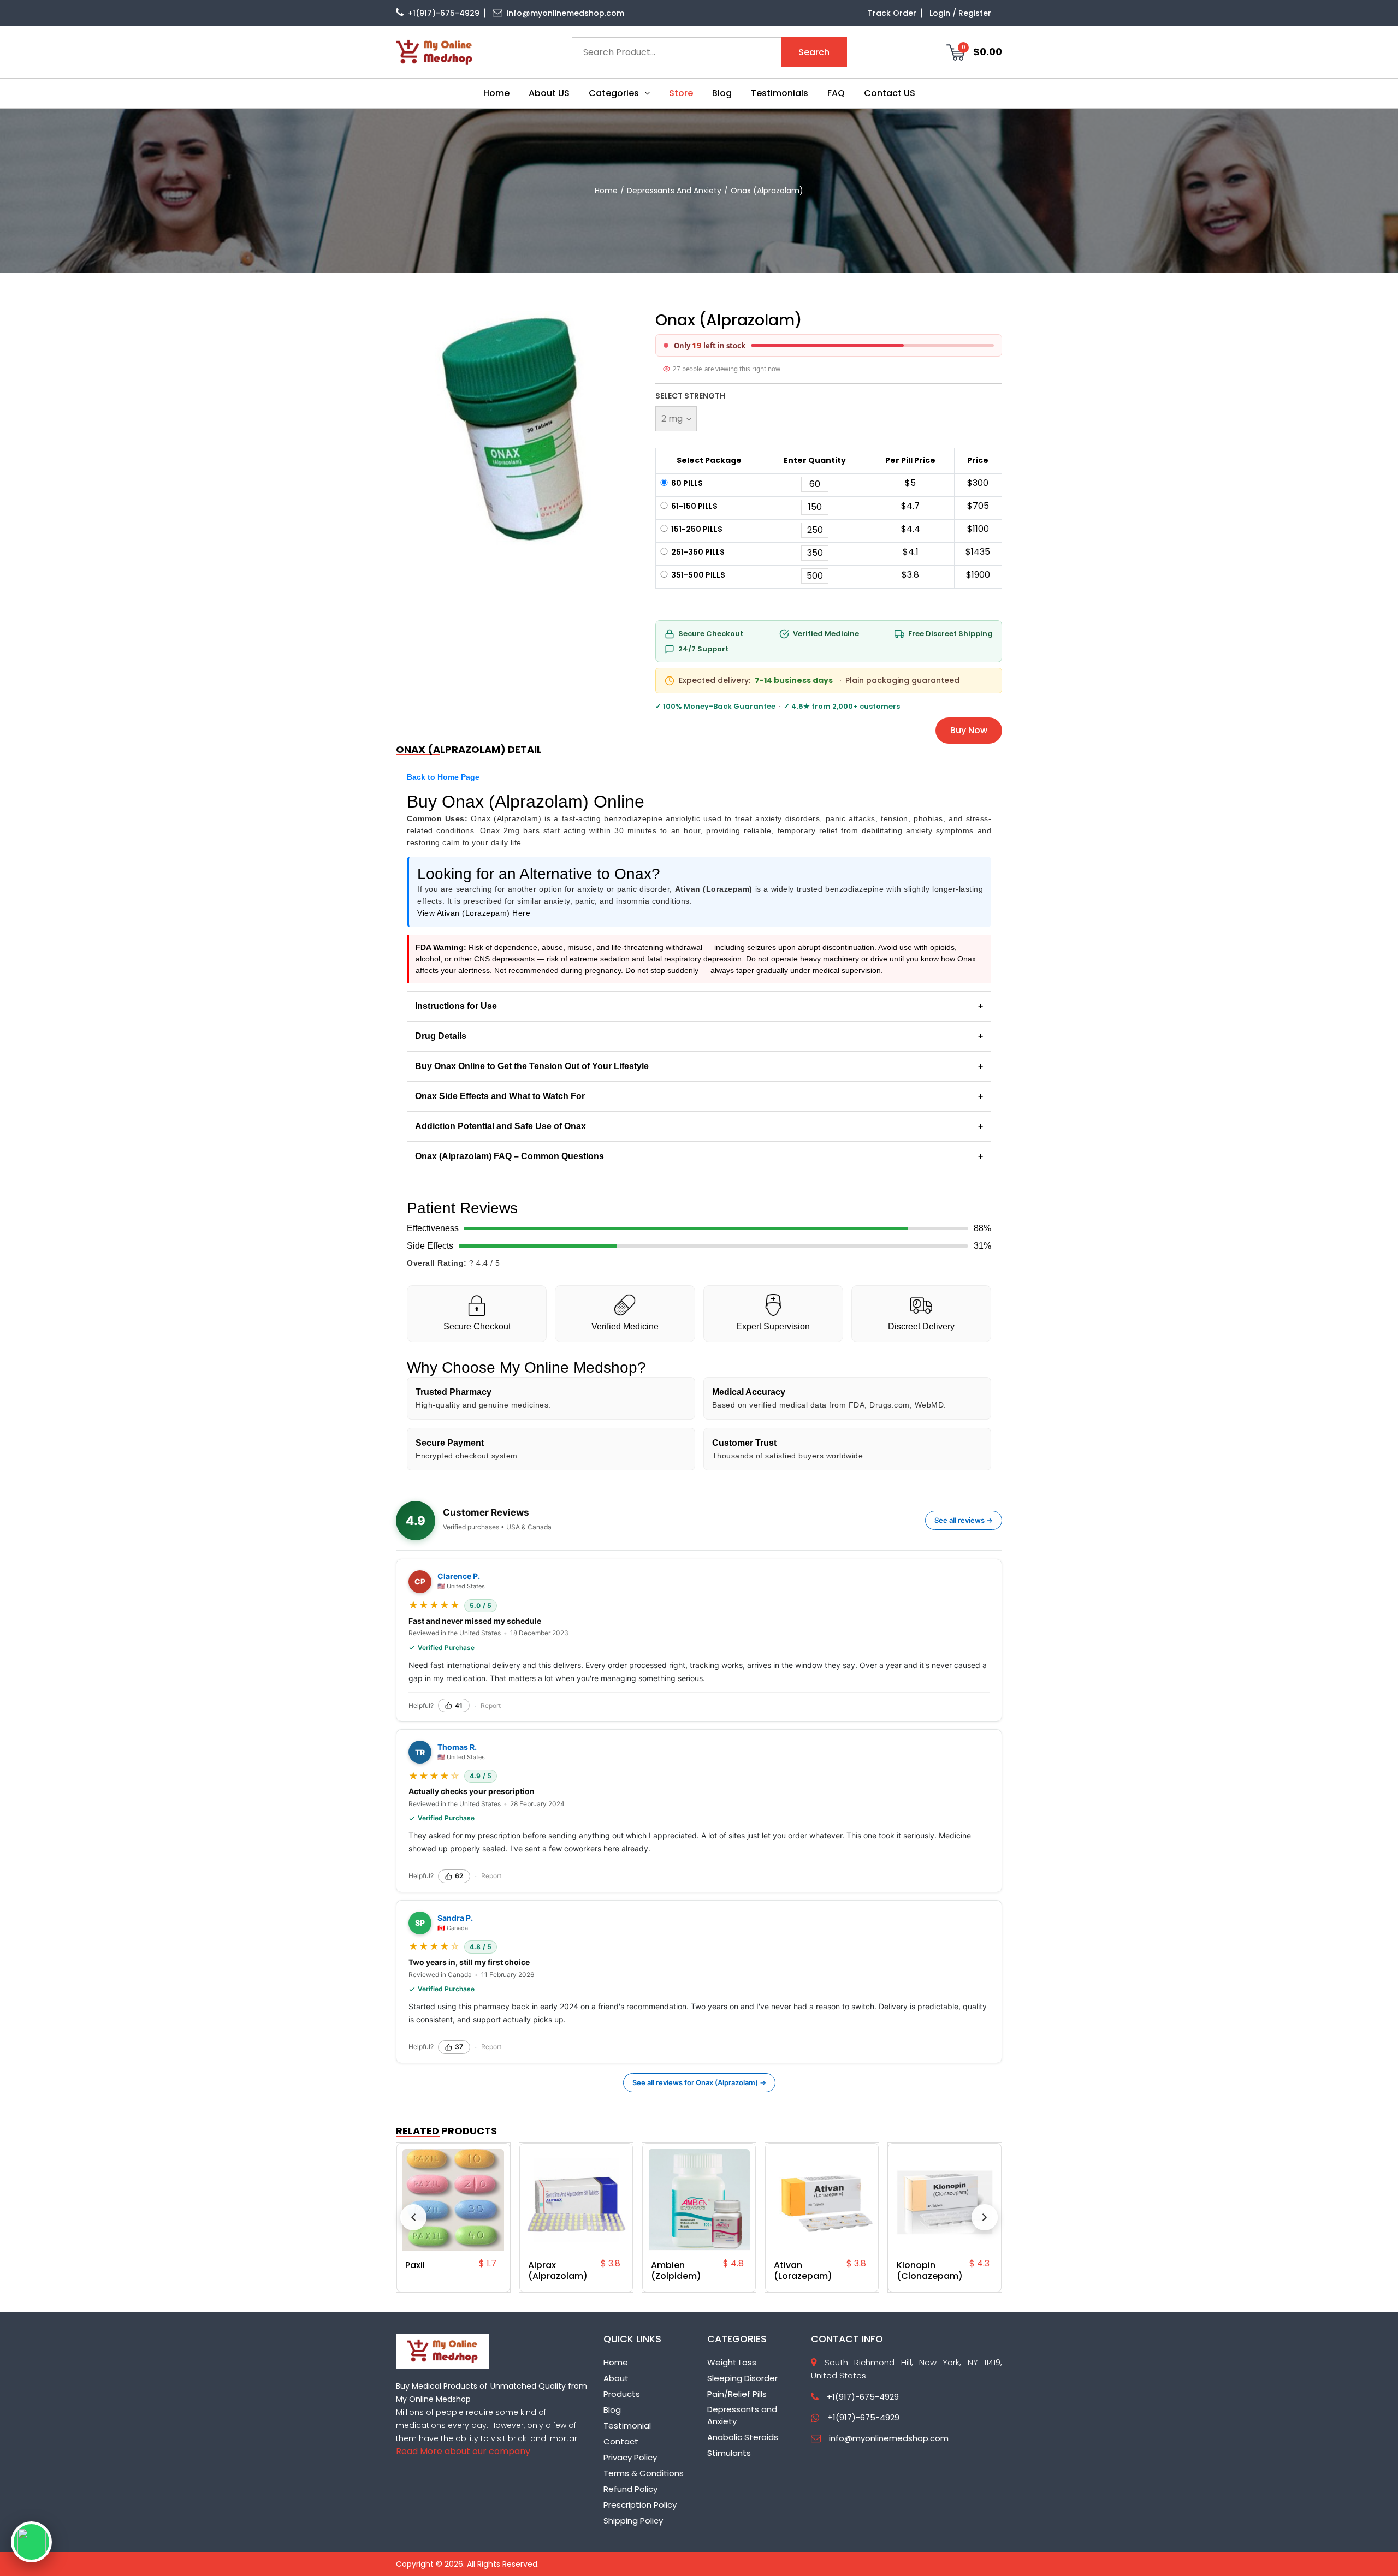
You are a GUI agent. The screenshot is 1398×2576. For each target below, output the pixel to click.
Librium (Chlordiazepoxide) (990, 2271)
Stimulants (729, 2453)
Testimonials (780, 93)
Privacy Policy (630, 2457)
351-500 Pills (697, 575)
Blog (722, 93)
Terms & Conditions (644, 2473)
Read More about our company (463, 2451)
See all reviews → (964, 1520)
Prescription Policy (640, 2505)
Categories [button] (614, 93)
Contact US (890, 93)
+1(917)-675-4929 (444, 13)
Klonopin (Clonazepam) (865, 2271)
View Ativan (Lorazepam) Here (474, 913)
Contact (621, 2441)
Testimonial (627, 2426)
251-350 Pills (697, 552)
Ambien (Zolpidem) (612, 2271)
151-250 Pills (696, 529)
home (606, 191)
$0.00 (982, 51)
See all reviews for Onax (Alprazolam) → (699, 2082)
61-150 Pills (694, 506)
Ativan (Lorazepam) (739, 2271)
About (616, 2378)
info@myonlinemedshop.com (565, 13)
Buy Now (969, 730)
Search (814, 52)
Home (496, 93)
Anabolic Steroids (743, 2437)
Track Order (892, 13)
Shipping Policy (633, 2521)
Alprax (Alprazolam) (493, 2271)
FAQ (836, 93)
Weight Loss (732, 2362)
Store (681, 93)
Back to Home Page (443, 777)
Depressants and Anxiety (674, 191)
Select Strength (690, 396)
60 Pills (686, 483)
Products (622, 2394)
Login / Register (960, 13)
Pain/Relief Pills (737, 2394)
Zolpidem (1222, 38)
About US (549, 93)
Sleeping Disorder (742, 2378)
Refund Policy (630, 2489)
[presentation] (413, 2217)
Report (491, 1705)
